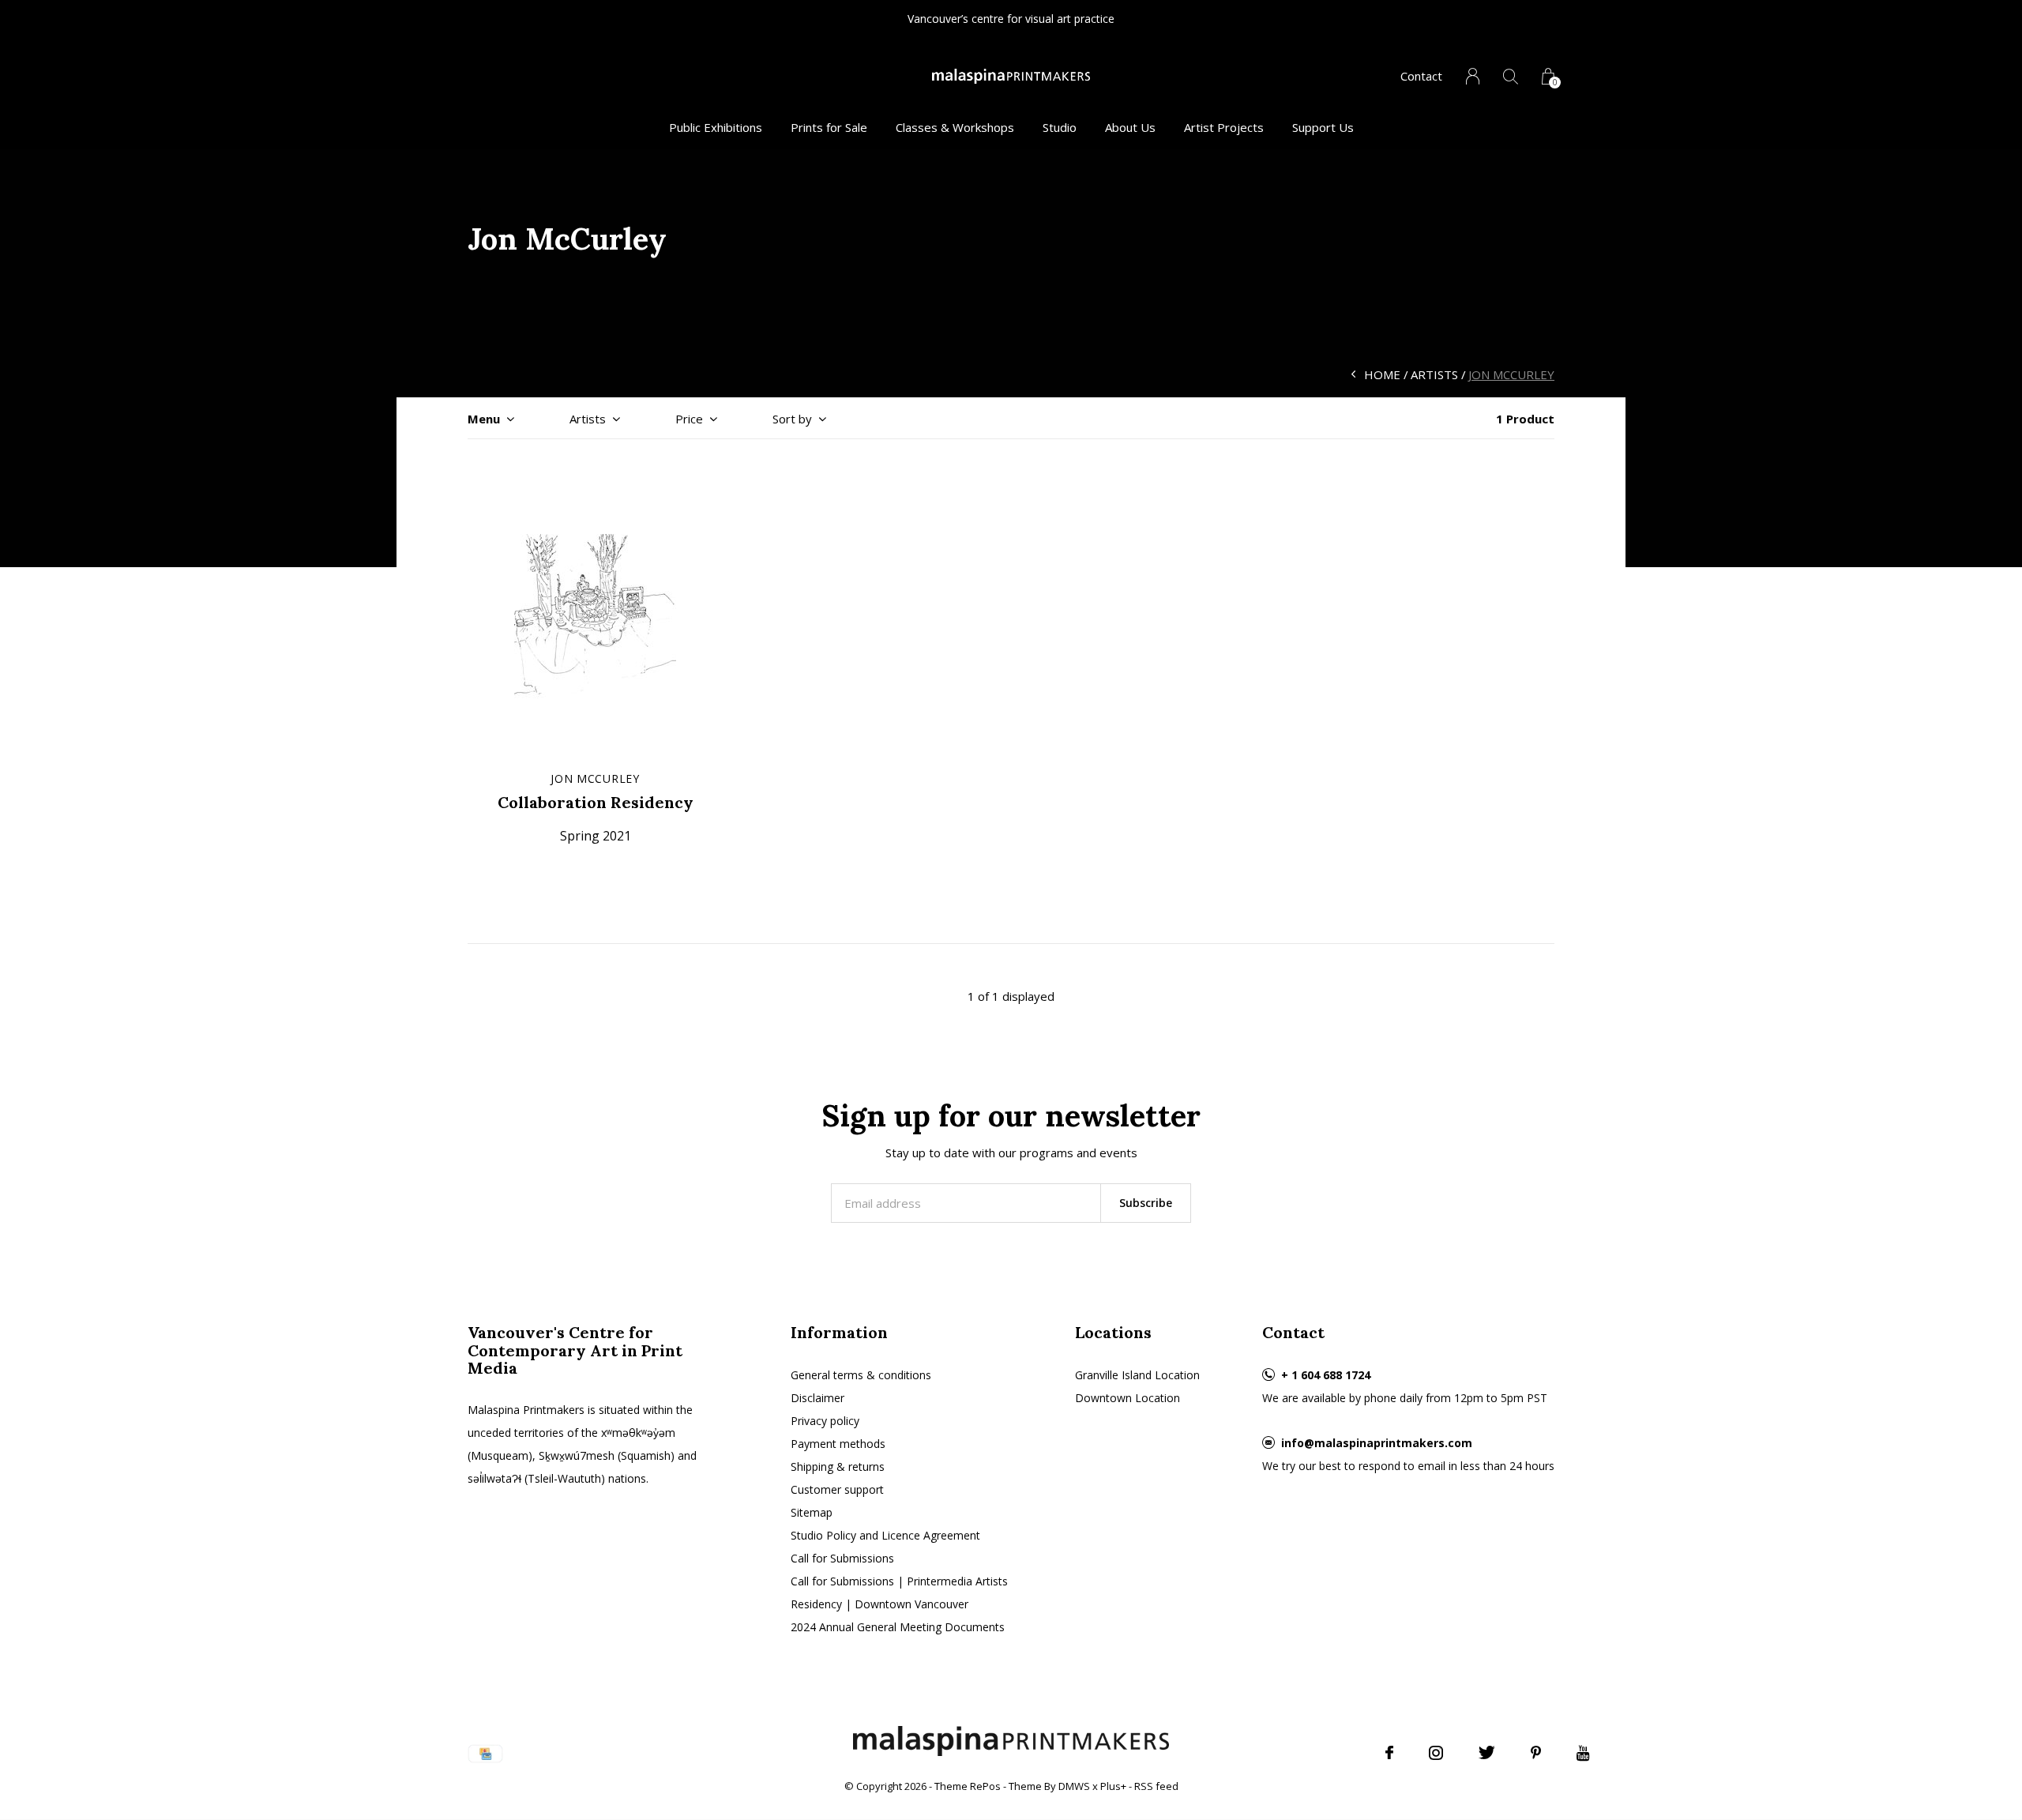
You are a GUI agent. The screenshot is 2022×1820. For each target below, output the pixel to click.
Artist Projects (1224, 127)
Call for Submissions (842, 1558)
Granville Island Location (1137, 1375)
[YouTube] (1583, 1753)
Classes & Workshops (955, 127)
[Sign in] (1473, 76)
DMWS (1074, 1786)
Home (1382, 374)
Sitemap (812, 1512)
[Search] (1511, 76)
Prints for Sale (829, 127)
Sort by (792, 419)
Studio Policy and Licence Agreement (885, 1535)
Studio (1060, 127)
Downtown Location (1128, 1398)
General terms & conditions (861, 1375)
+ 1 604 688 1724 (1326, 1375)
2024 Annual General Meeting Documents (898, 1627)
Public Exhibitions (716, 127)
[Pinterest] (1536, 1753)
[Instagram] (1436, 1753)
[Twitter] (1487, 1753)
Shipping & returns (838, 1467)
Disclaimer (817, 1398)
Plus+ (1113, 1786)
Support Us (1323, 127)
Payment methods (838, 1444)
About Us (1130, 127)
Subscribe (1146, 1203)
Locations (1113, 1332)
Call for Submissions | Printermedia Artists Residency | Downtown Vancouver (899, 1592)
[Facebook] (1389, 1753)
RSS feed (1156, 1786)
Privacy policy (825, 1421)
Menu (484, 419)
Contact (1421, 76)
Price (689, 419)
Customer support (837, 1489)
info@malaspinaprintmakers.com (1377, 1443)
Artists (1434, 374)
